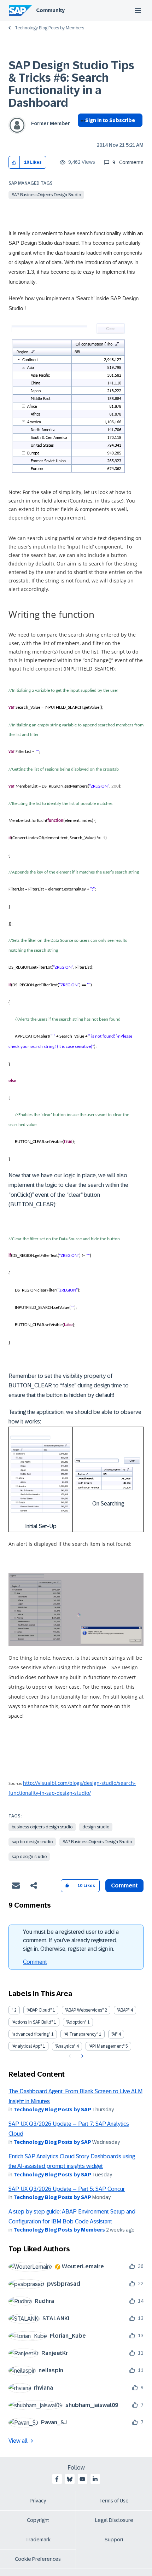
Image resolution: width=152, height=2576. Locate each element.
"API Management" (107, 2046)
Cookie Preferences (38, 2559)
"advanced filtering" (31, 2034)
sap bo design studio (32, 1842)
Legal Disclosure (114, 2520)
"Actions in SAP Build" (32, 2022)
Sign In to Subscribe (110, 120)
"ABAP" (123, 2010)
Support (114, 2540)
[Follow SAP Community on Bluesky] (70, 2479)
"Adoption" (76, 2022)
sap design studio (29, 1857)
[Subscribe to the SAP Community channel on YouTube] (82, 2479)
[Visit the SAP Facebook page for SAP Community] (57, 2479)
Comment (35, 1962)
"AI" (114, 2034)
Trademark (38, 2540)
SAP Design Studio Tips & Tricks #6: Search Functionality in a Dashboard (71, 84)
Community (50, 10)
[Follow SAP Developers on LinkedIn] (95, 2479)
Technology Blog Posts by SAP (52, 2110)
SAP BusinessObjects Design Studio (46, 195)
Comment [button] (124, 1885)
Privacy (38, 2501)
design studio (96, 1827)
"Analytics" (65, 2046)
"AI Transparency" (81, 2034)
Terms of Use (114, 2501)
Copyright (38, 2520)
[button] (14, 163)
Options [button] (81, 133)
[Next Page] (81, 2056)
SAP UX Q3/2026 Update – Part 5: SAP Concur (67, 2189)
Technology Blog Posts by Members (49, 28)
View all (18, 2441)
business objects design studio (42, 1827)
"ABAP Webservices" (84, 2010)
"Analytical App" (27, 2046)
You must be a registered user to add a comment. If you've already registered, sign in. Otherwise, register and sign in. (71, 1940)
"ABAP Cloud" (39, 2010)
